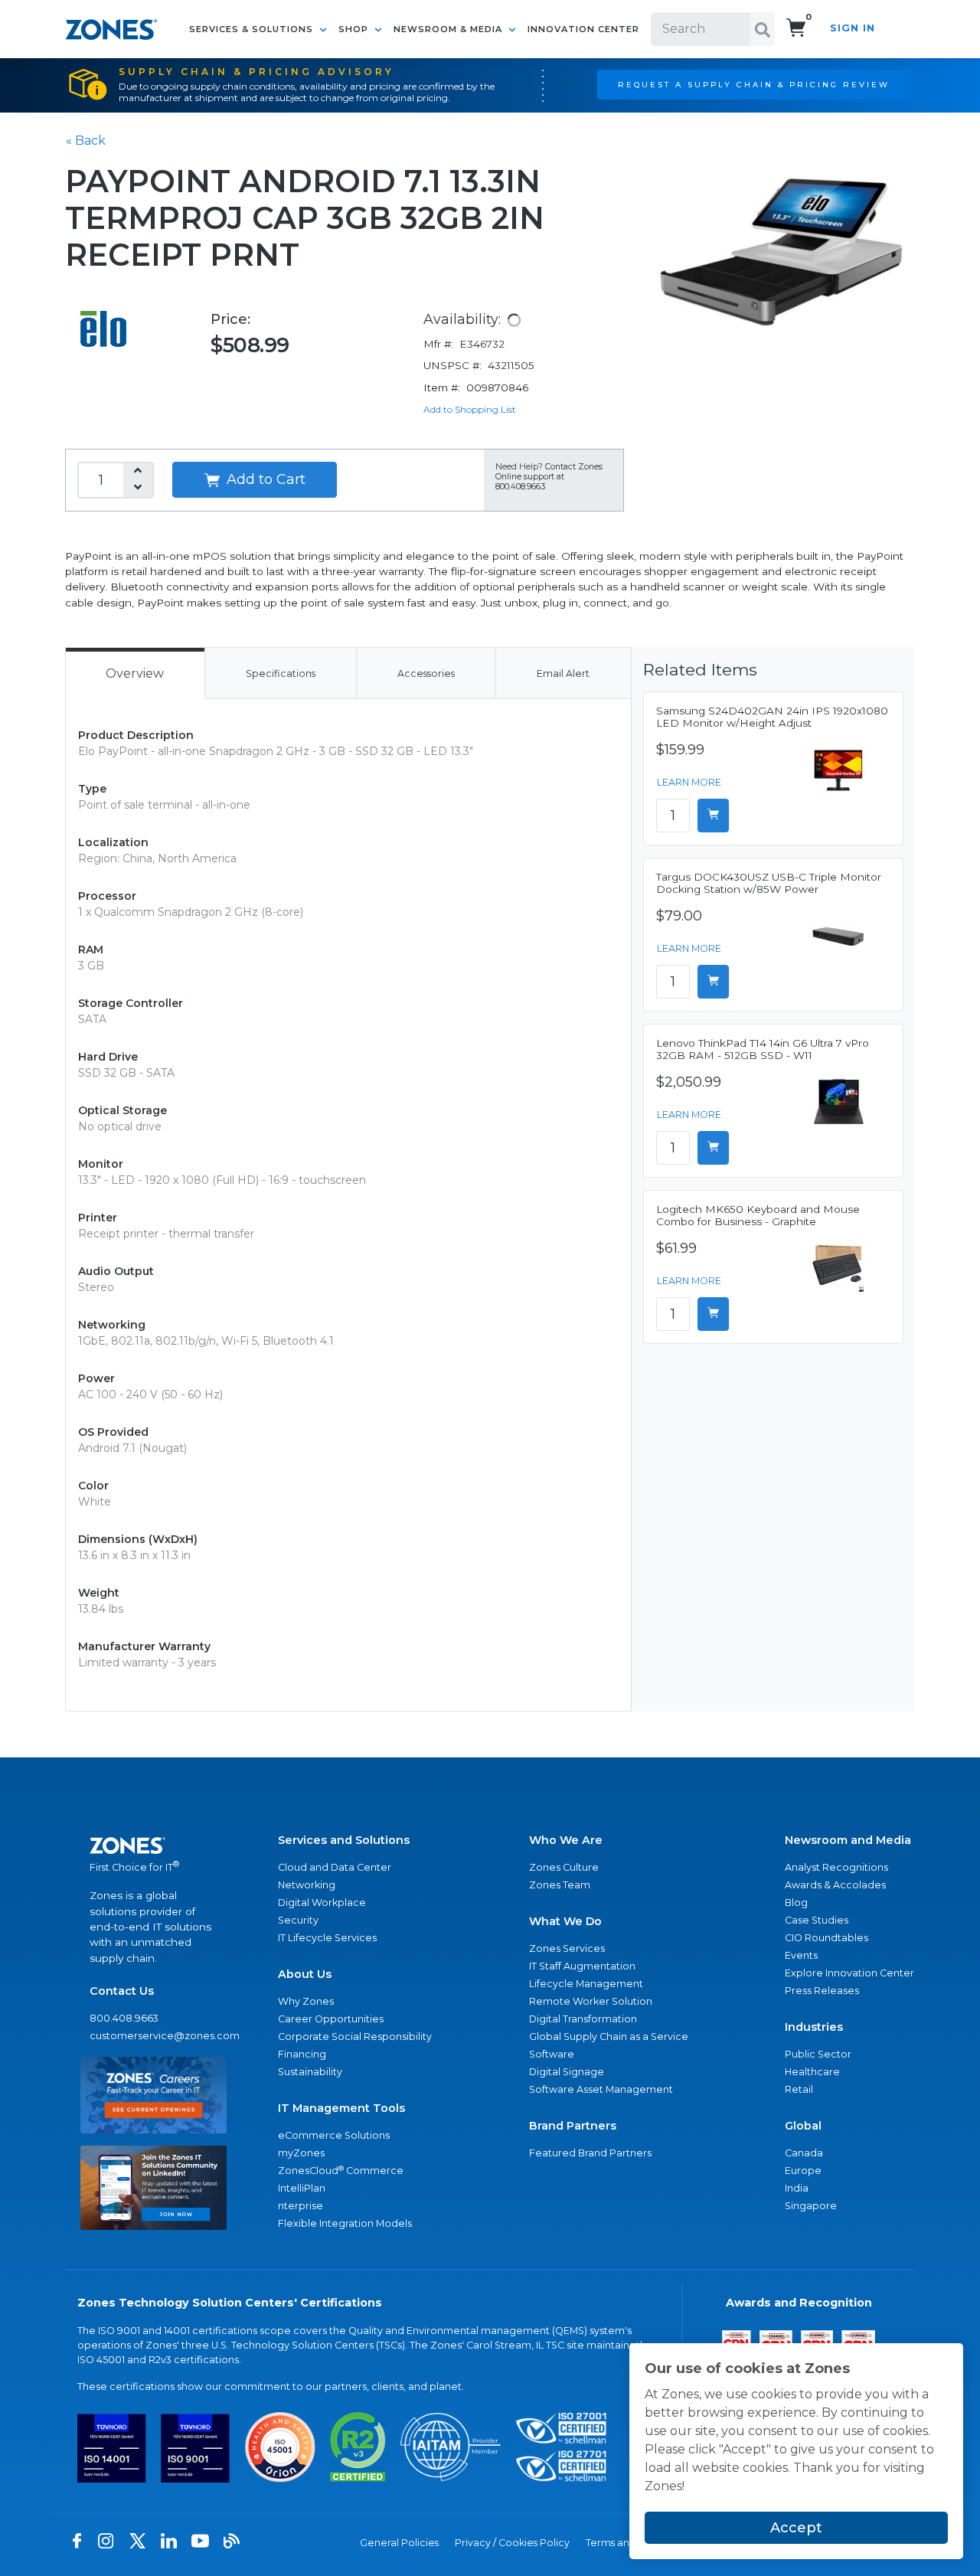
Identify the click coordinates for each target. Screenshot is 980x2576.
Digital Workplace (322, 1903)
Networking (307, 1885)
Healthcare (812, 2072)
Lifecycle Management (586, 1984)
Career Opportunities (331, 2019)
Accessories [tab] (426, 673)
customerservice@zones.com (154, 2036)
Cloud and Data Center (335, 1867)
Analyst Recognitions (836, 1867)
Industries (814, 2027)
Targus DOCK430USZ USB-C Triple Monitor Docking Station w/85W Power (769, 883)
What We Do (565, 1921)
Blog (796, 1903)
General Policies (399, 2543)
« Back (86, 141)
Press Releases (822, 1991)
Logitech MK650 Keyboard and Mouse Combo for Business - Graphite (758, 1215)
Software (552, 2054)
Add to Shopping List (470, 409)
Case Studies (817, 1920)
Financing (302, 2054)
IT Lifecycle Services (327, 1938)
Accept (796, 2528)
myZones (301, 2153)
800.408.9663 (124, 2018)
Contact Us (122, 1991)
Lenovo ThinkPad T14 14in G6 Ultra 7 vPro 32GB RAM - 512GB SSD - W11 (763, 1049)
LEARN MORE (689, 782)
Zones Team (560, 1885)
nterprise (301, 2206)
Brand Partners (573, 2126)
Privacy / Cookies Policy (512, 2543)
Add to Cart (264, 479)
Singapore (811, 2206)
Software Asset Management (601, 2089)
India (797, 2188)
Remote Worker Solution (591, 2001)
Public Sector (818, 2054)
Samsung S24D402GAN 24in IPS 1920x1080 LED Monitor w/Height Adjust (772, 717)
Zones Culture (564, 1867)
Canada (804, 2153)
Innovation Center (583, 29)
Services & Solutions (253, 29)
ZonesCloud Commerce (341, 2171)
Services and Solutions (344, 1840)
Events (801, 1955)
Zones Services (567, 1948)
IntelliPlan (302, 2188)
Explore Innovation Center (849, 1973)
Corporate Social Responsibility (355, 2037)
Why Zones (306, 2001)
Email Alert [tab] (563, 673)
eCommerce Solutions (334, 2135)
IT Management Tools (341, 2108)
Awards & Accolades (835, 1885)
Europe (803, 2171)
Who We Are (566, 1840)
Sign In (853, 28)
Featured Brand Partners (590, 2153)
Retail (799, 2089)
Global (803, 2126)
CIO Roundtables (826, 1938)
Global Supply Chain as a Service (609, 2037)
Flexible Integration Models (345, 2223)
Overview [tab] (135, 673)
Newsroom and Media (848, 1840)
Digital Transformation (583, 2019)
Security (298, 1920)
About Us (305, 1974)
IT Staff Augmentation (582, 1966)
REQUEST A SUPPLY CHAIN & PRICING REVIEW (754, 84)
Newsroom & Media (449, 29)
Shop (355, 29)
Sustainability (310, 2072)
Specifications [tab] (281, 673)
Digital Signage (567, 2072)
